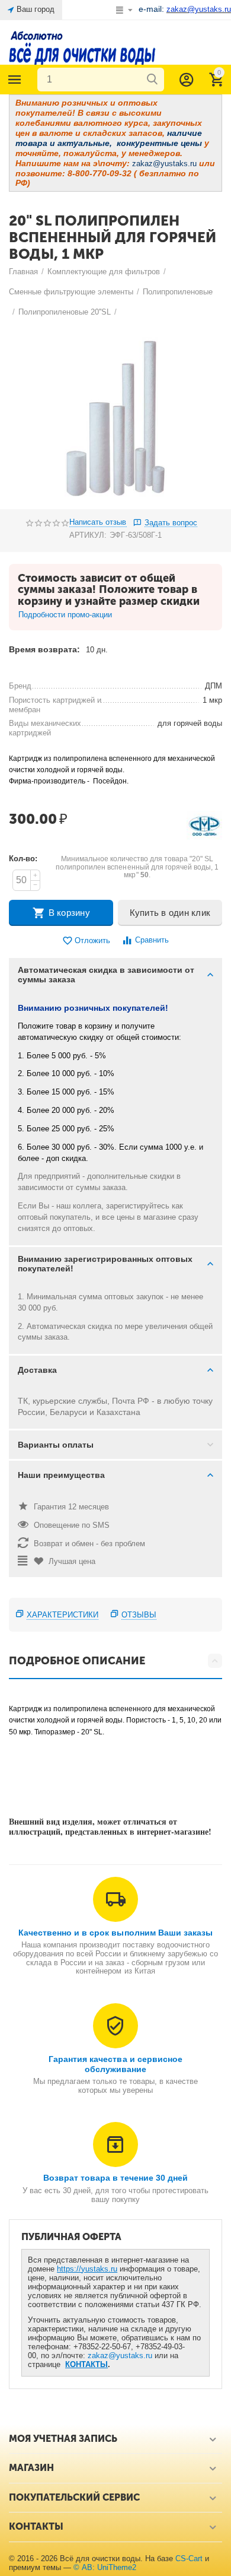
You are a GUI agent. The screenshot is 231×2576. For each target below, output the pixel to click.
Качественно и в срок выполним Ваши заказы (115, 1933)
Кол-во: (23, 859)
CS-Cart (189, 2558)
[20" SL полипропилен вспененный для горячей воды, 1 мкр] (115, 416)
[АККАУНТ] (187, 80)
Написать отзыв (98, 522)
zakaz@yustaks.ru (120, 2355)
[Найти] (152, 80)
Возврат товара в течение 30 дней (115, 2178)
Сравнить (152, 940)
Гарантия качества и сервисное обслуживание (115, 2064)
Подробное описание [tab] (77, 1661)
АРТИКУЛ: (88, 535)
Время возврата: (44, 649)
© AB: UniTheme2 (105, 2567)
